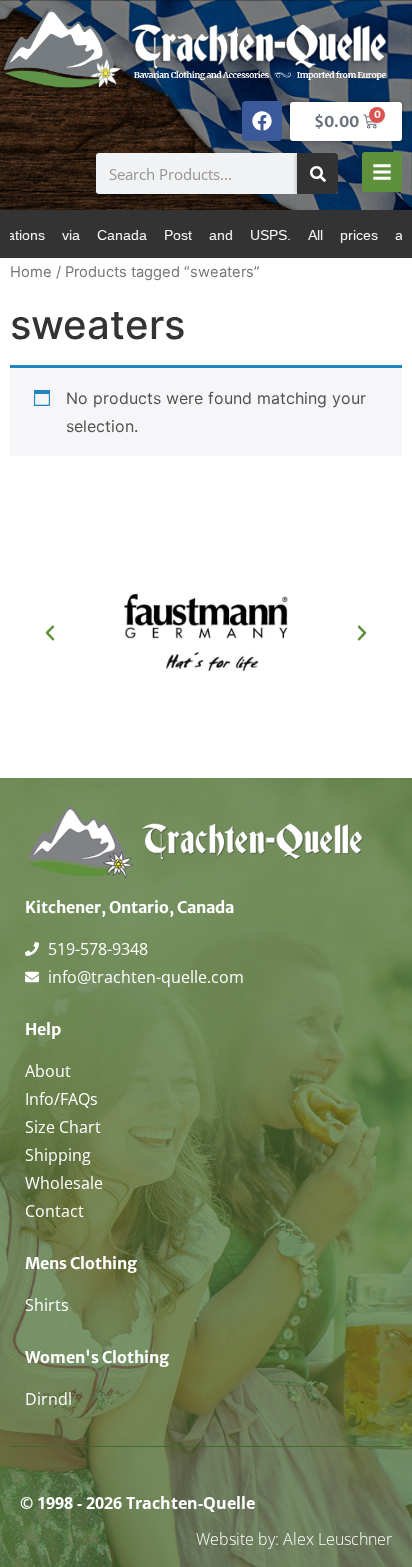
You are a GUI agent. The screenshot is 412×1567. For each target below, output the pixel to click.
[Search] (317, 173)
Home (31, 272)
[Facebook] (262, 121)
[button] (50, 633)
